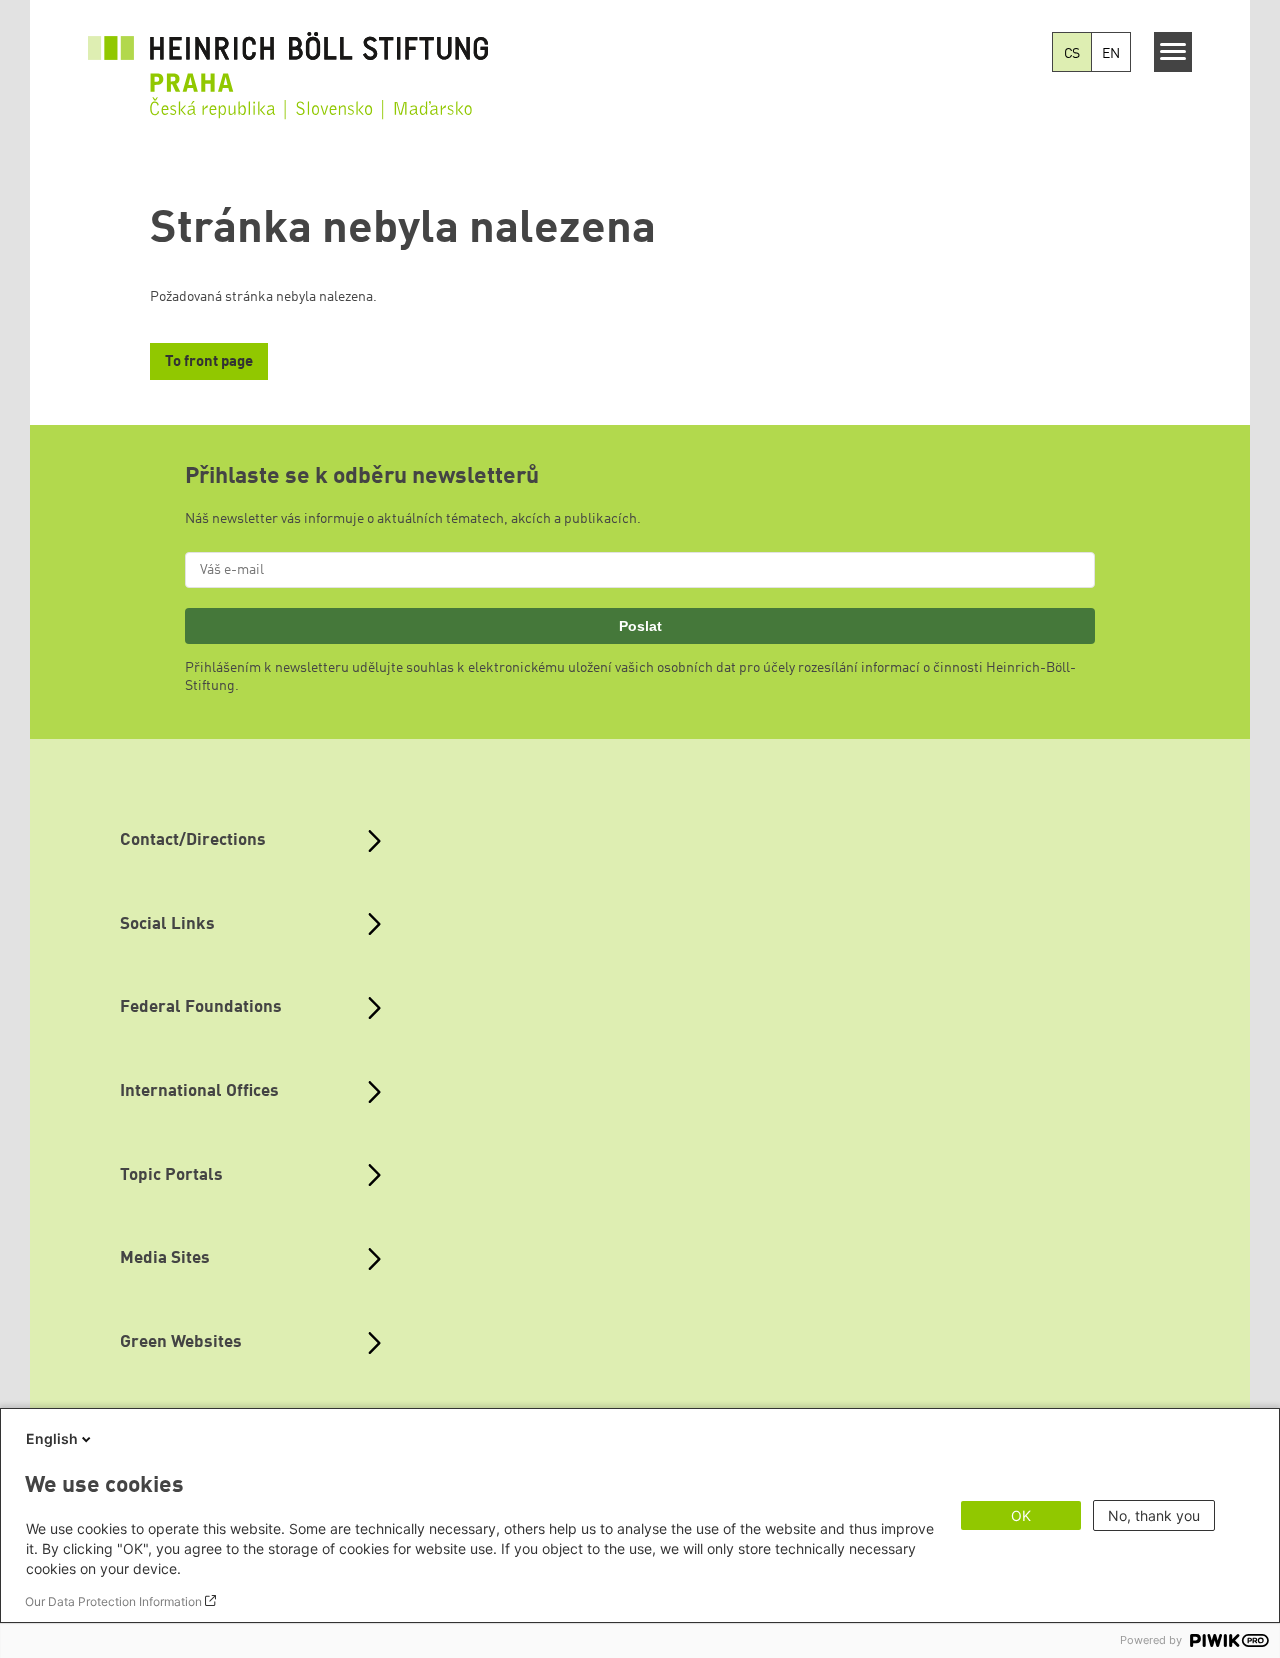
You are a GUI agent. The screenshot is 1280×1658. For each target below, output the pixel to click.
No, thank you (1154, 1515)
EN (1111, 54)
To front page (209, 362)
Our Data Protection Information (113, 1601)
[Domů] (288, 62)
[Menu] (1173, 52)
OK (1021, 1515)
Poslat (640, 626)
